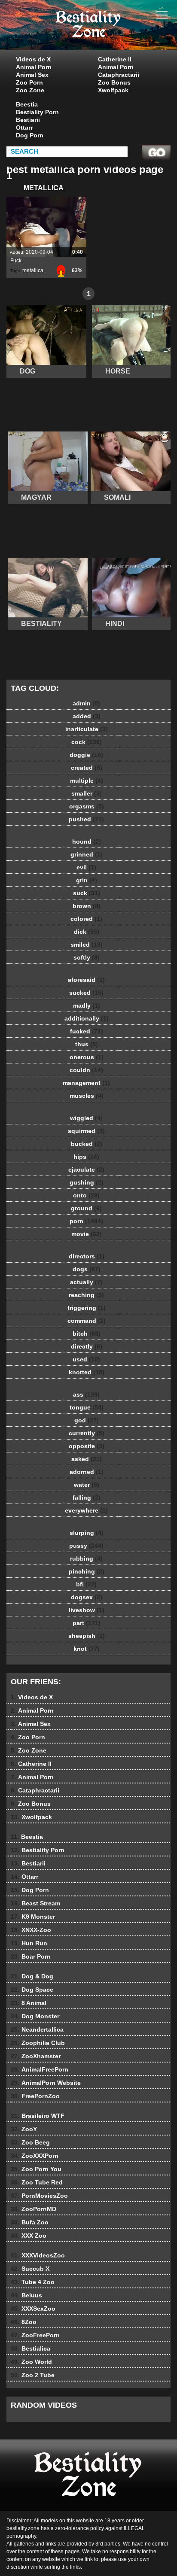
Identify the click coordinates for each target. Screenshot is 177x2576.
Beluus (26, 2295)
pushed (86, 819)
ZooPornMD (34, 2209)
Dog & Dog (32, 1976)
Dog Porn (30, 135)
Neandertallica (37, 2029)
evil (86, 867)
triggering (87, 1308)
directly (87, 1346)
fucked (87, 1031)
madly (87, 1005)
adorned (87, 1472)
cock (87, 742)
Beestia (27, 104)
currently (87, 1433)
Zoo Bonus (114, 82)
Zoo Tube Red (37, 2182)
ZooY (24, 2129)
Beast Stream (35, 1903)
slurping (87, 1533)
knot (87, 1649)
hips (86, 1157)
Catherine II (115, 59)
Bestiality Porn (37, 112)
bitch (87, 1334)
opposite (87, 1446)
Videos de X (33, 59)
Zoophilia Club (38, 2043)
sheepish (87, 1636)
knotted (87, 1372)
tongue (87, 1407)
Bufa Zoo (30, 2222)
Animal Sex (32, 75)
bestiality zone (110, 33)
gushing (87, 1182)
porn (86, 1221)
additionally (87, 1018)
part (87, 1623)
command (87, 1321)
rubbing (86, 1558)
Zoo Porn (29, 82)
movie (87, 1234)
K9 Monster (33, 1917)
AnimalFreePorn (40, 2069)
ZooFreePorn (35, 2335)
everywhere (86, 1510)
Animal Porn (34, 67)
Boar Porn (31, 1956)
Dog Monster (35, 2016)
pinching (87, 1571)
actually (86, 1282)
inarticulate (87, 729)
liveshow (87, 1610)
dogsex (87, 1597)
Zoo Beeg (30, 2142)
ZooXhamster (36, 2056)
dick (87, 932)
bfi (86, 1584)
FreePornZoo (35, 2096)
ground (86, 1208)
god (87, 1420)
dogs (87, 1269)
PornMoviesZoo (39, 2196)
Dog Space (32, 1990)
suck (87, 893)
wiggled (86, 1118)
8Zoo (24, 2322)
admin (86, 703)
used (86, 1359)
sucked (86, 993)
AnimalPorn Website (46, 2083)
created (87, 768)
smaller (87, 793)
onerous (87, 1057)
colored (86, 919)
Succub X (30, 2269)
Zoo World (31, 2362)
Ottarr (24, 128)
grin (87, 880)
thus (87, 1044)
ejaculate (86, 1170)
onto (86, 1195)
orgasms (87, 806)
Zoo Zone (30, 90)
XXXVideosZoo (38, 2255)
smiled (87, 945)
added (87, 716)
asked (87, 1459)
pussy (86, 1546)
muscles (87, 1096)
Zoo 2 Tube (33, 2375)
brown (87, 906)
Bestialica (31, 2348)
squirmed (86, 1131)
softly (87, 957)
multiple (87, 781)
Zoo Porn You (36, 2169)
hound (87, 841)
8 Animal (29, 2003)
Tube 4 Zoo (33, 2282)
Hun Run (29, 1943)
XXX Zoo (29, 2236)
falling (87, 1498)
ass (86, 1394)
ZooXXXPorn (35, 2156)
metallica (33, 270)
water (87, 1485)
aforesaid (86, 980)
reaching (86, 1295)
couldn (86, 1070)
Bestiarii (28, 120)
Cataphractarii (119, 75)
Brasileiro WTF (38, 2116)
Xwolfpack (113, 90)
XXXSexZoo (33, 2309)
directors (87, 1256)
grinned (87, 854)
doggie (86, 755)
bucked (87, 1144)
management (86, 1083)
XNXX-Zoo (31, 1930)
